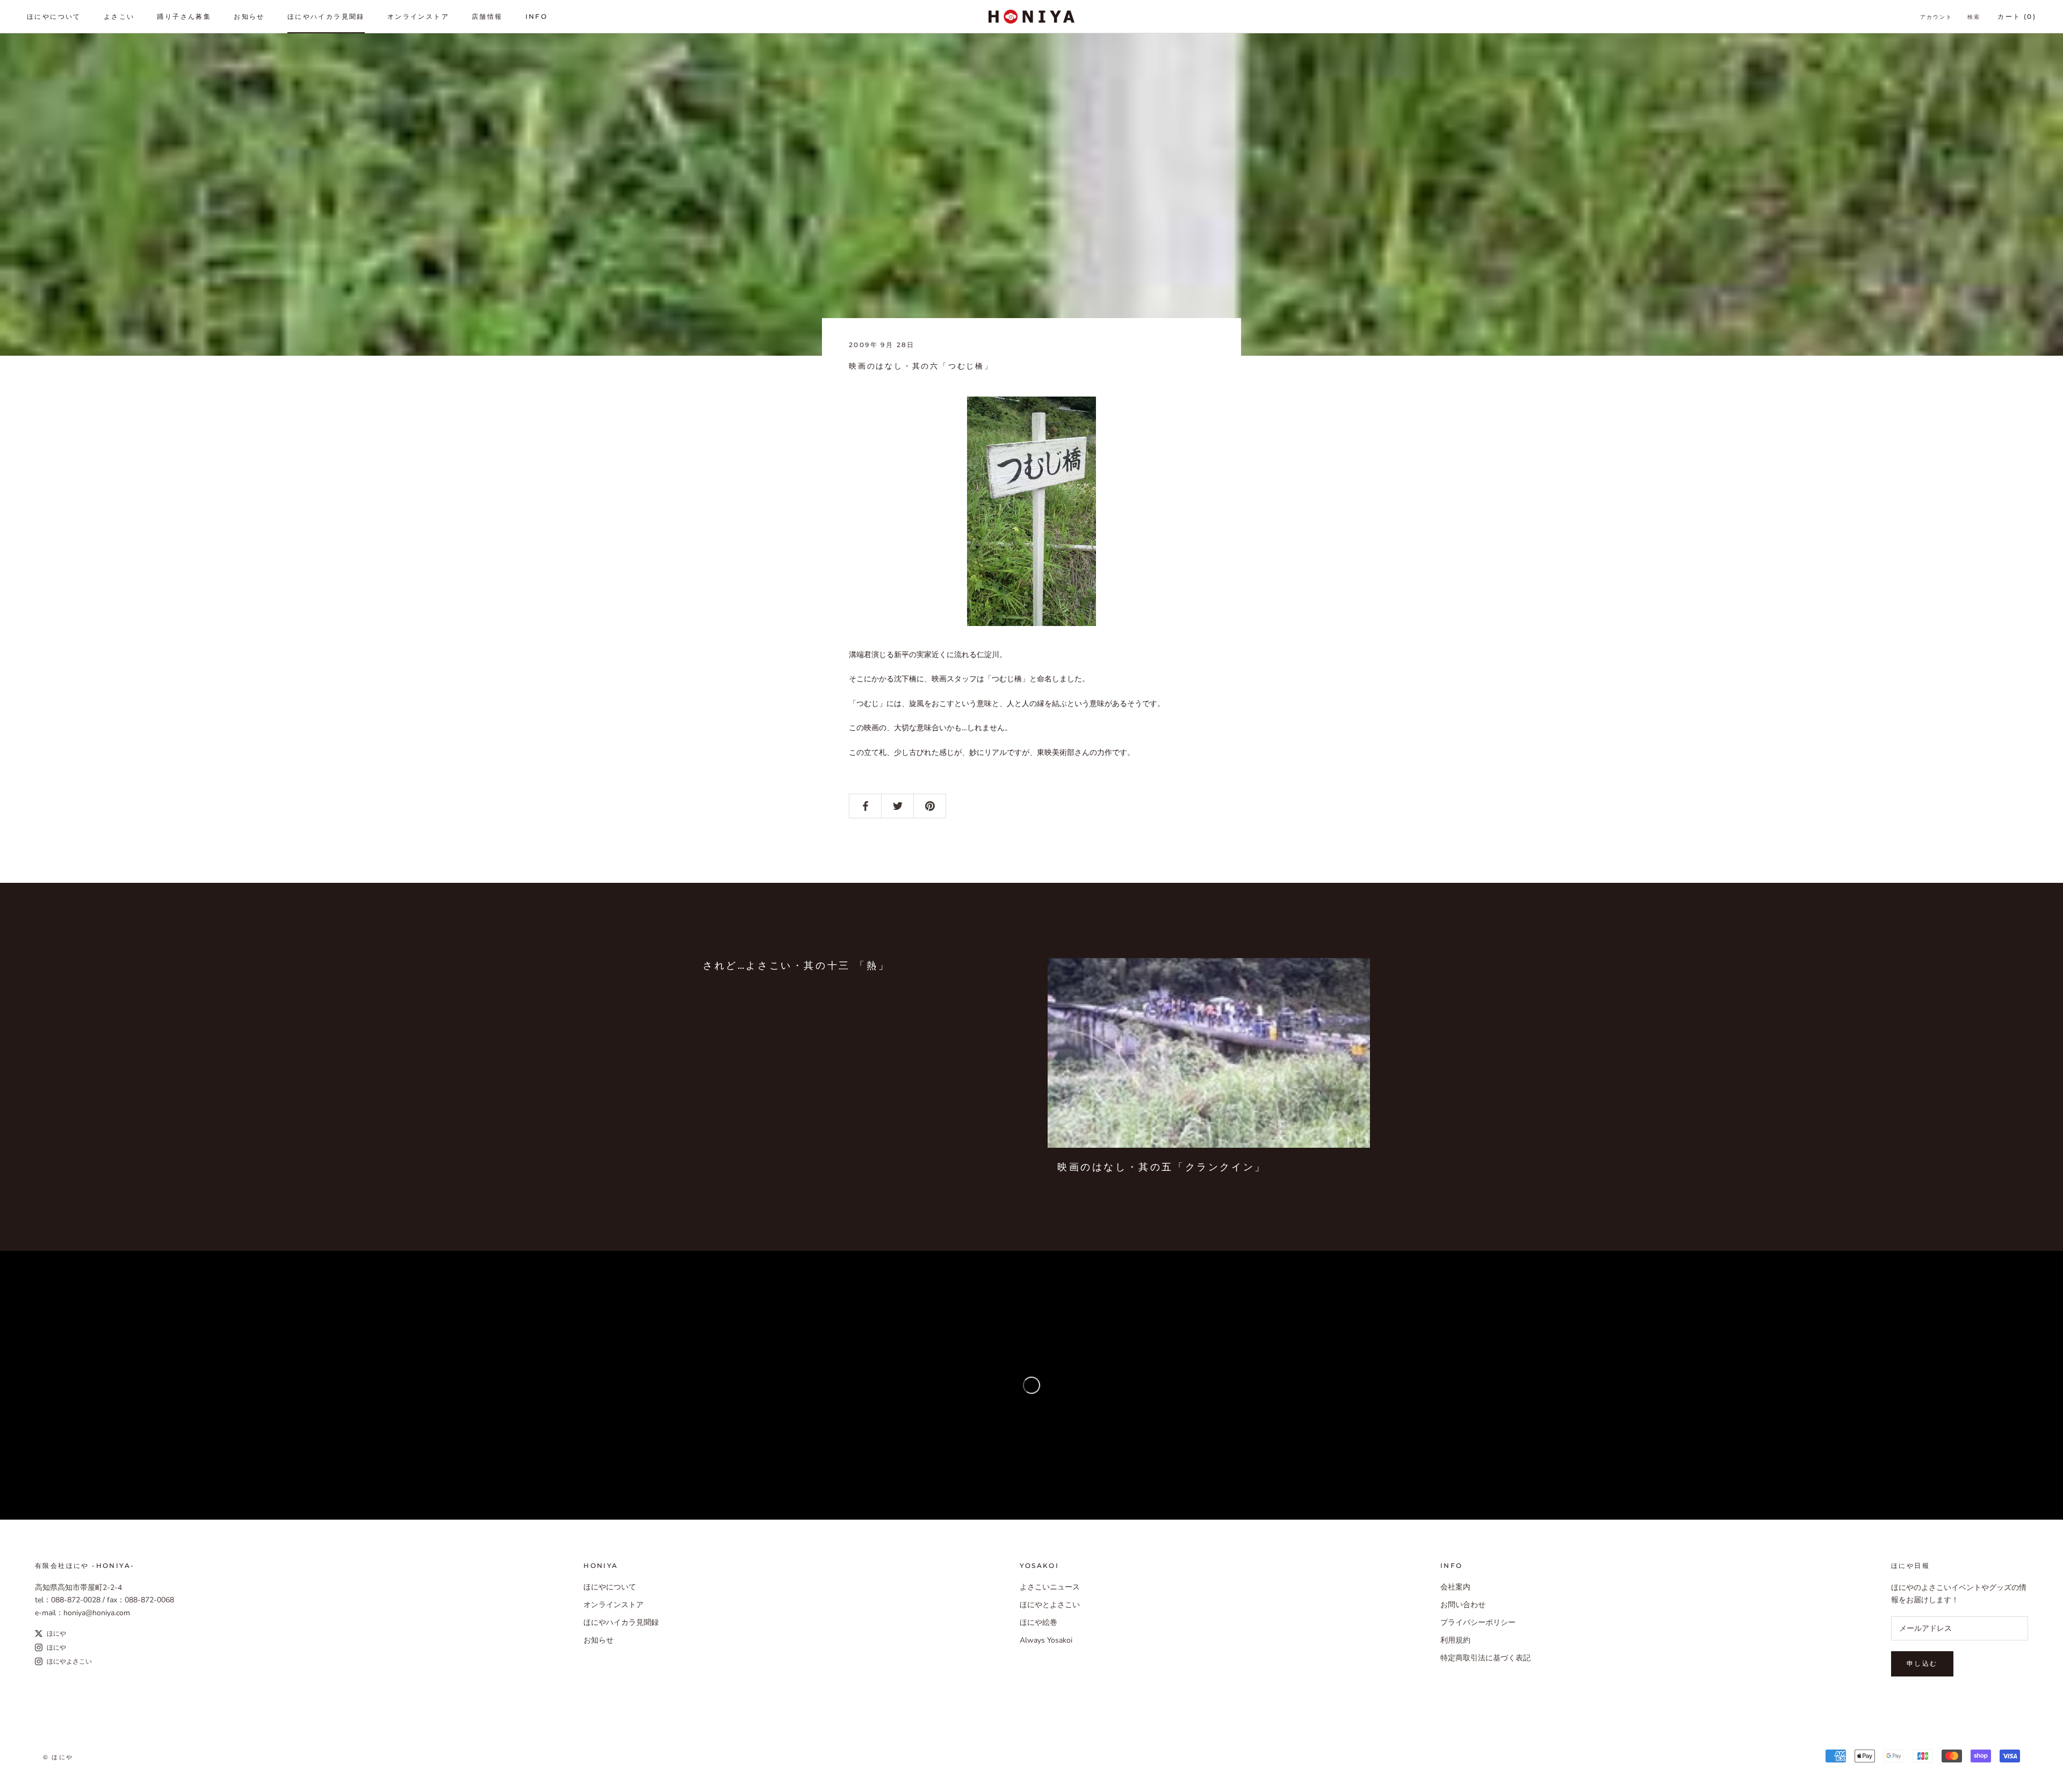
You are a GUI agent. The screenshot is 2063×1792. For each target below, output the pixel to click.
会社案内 (1455, 1587)
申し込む (1922, 1663)
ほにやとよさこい (1050, 1605)
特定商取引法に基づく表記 (1485, 1658)
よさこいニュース (1050, 1587)
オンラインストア (418, 16)
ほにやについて (54, 16)
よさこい (119, 16)
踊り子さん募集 (184, 16)
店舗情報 (487, 16)
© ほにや (58, 1757)
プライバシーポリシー (1478, 1622)
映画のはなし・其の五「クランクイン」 (1162, 1167)
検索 (1974, 17)
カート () (2017, 16)
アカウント (1936, 17)
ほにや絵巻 (1038, 1622)
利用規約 (1455, 1640)
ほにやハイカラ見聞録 (326, 16)
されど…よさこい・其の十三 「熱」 (796, 966)
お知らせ (249, 16)
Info (537, 16)
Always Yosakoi (1046, 1640)
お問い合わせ (1463, 1605)
